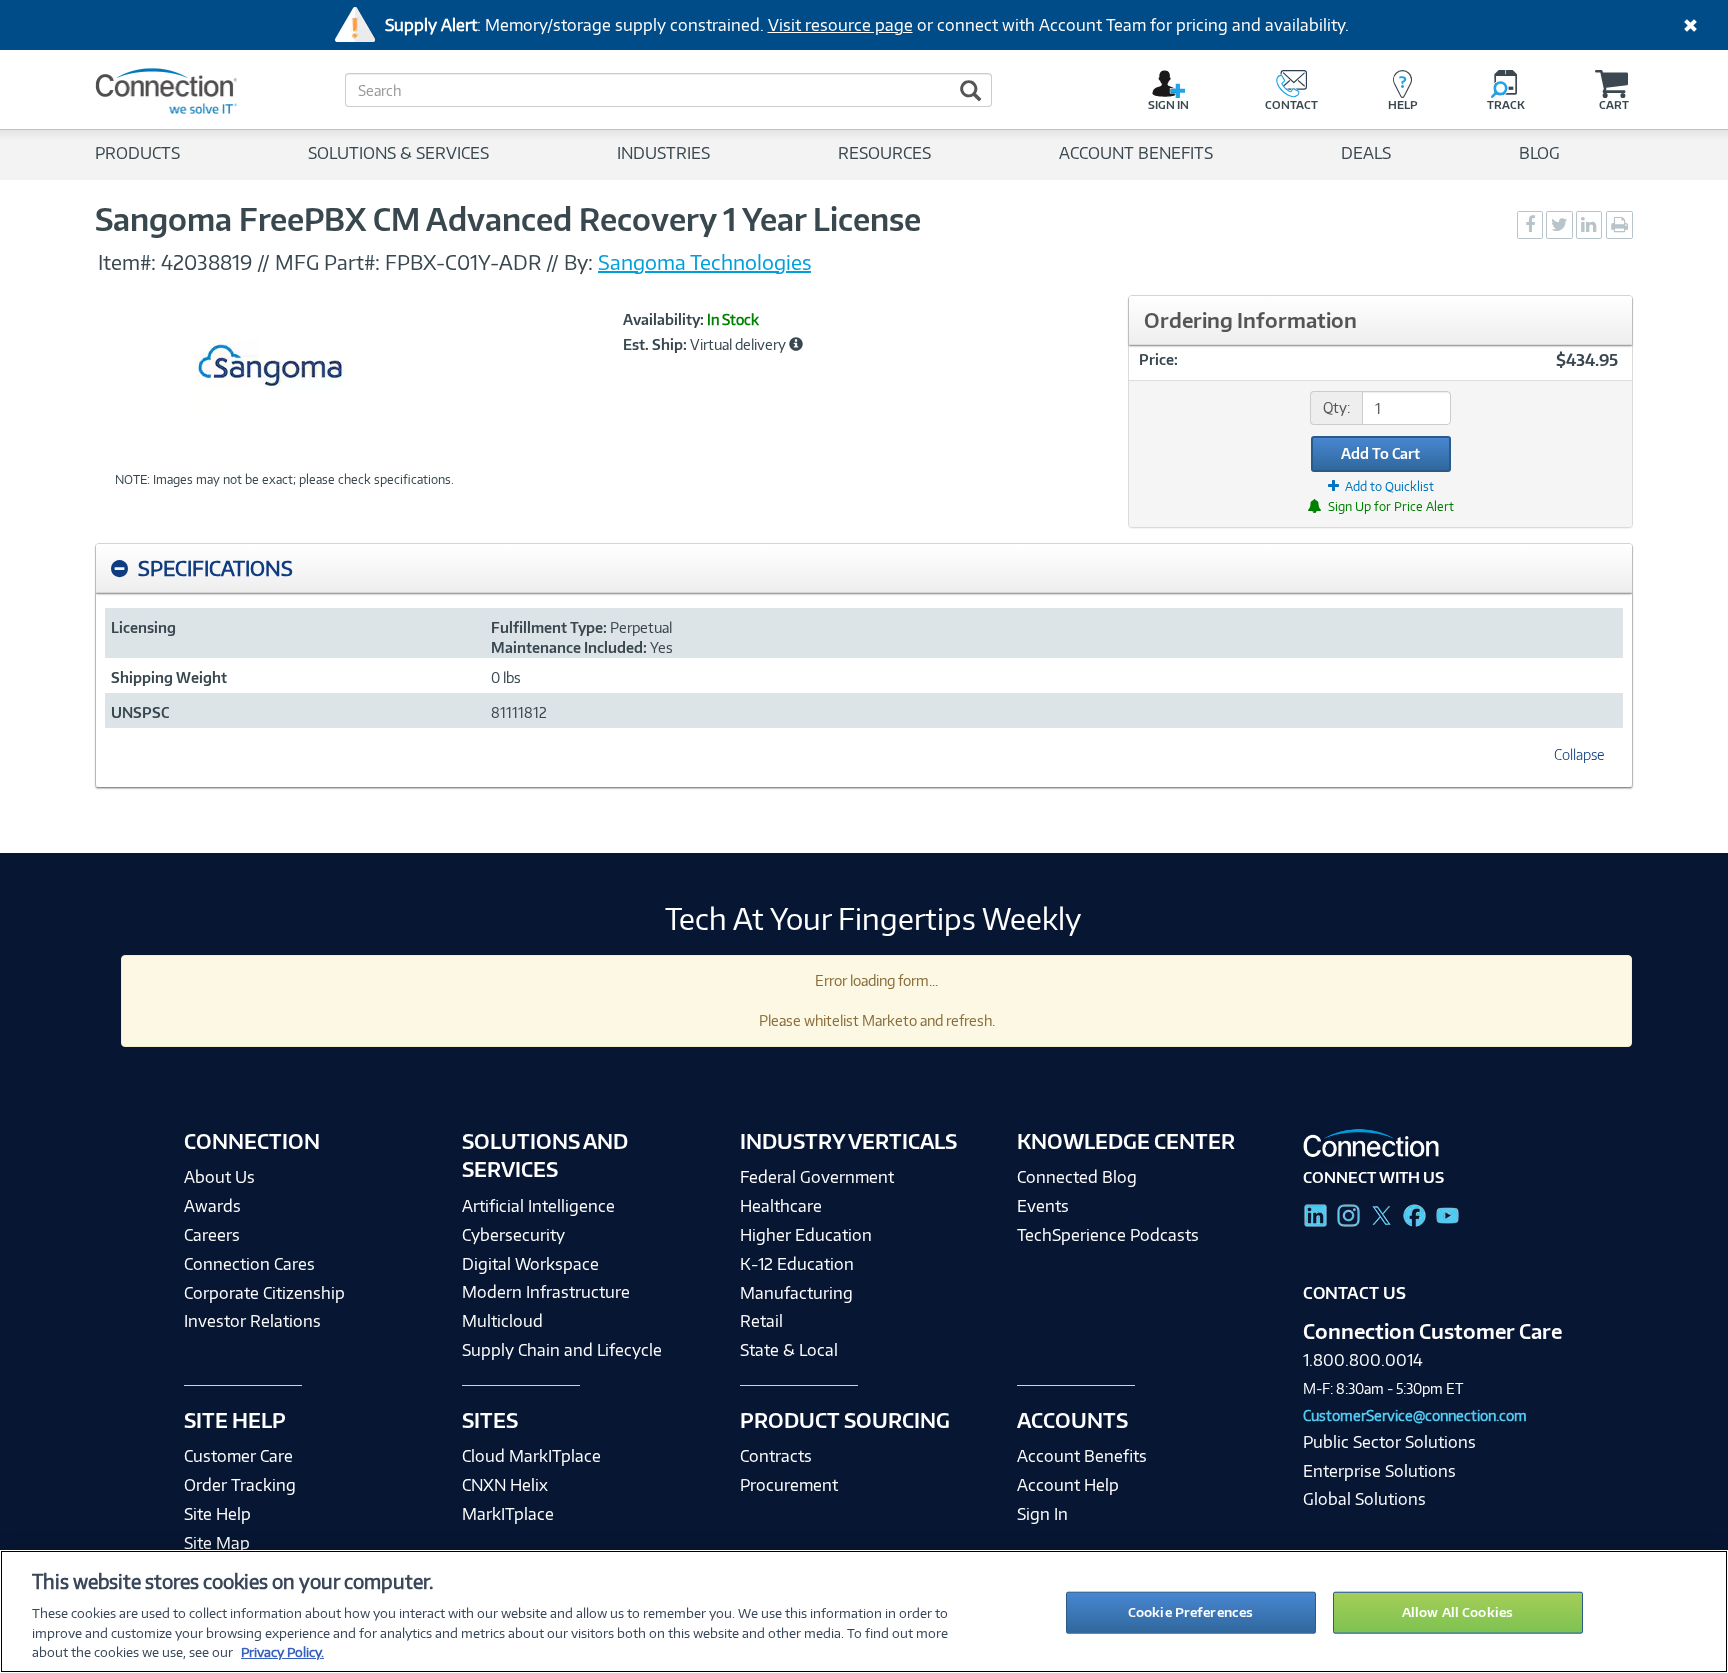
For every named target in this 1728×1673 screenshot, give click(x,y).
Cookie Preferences (1190, 1612)
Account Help (1068, 1485)
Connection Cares (249, 1264)
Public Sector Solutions (1389, 1442)
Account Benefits (1082, 1456)
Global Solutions (1364, 1499)
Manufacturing (796, 1293)
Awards (212, 1206)
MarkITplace (508, 1514)
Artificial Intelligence (538, 1206)
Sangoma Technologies (704, 262)
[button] (796, 344)
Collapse (1579, 754)
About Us (219, 1177)
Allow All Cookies (1457, 1612)
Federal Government (817, 1177)
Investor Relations (252, 1321)
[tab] (864, 568)
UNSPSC (140, 712)
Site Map (217, 1543)
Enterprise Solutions (1379, 1471)
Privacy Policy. (282, 1652)
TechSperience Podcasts (1108, 1235)
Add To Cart (1380, 453)
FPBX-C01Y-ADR (465, 262)
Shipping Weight (169, 677)
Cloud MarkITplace (531, 1456)
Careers (212, 1235)
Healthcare (781, 1206)
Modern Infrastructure (546, 1292)
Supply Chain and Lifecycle (562, 1350)
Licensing (143, 627)
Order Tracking (240, 1485)
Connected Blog (1077, 1177)
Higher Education (806, 1235)
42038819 (206, 262)
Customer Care (238, 1456)
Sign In (1042, 1514)
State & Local (789, 1350)
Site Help (217, 1514)
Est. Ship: (655, 345)
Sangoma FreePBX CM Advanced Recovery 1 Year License (508, 219)
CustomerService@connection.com (1415, 1415)
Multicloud (502, 1321)
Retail (761, 1321)
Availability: (663, 320)
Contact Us (1354, 1293)
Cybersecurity (513, 1235)
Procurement (789, 1485)
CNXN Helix (505, 1485)
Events (1043, 1206)
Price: (1158, 359)
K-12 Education (797, 1264)
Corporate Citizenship (264, 1293)
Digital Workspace (530, 1264)
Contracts (776, 1456)
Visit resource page (840, 25)
